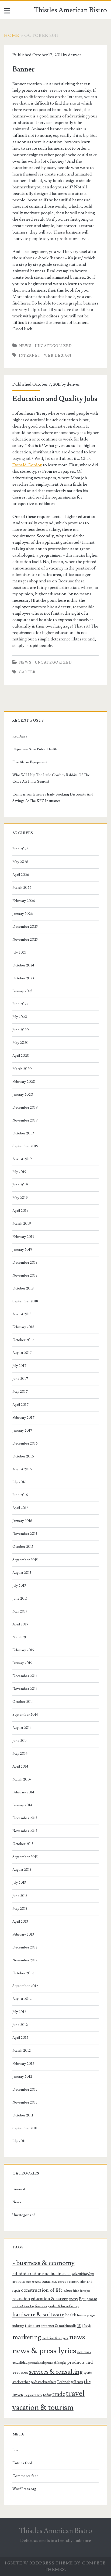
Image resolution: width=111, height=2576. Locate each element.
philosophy (60, 2363)
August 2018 (22, 1314)
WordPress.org (24, 2489)
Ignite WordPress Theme (39, 2563)
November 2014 (25, 1689)
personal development (41, 2363)
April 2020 (21, 1056)
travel (75, 2394)
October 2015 (23, 1547)
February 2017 (23, 1418)
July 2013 (19, 1883)
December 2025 (25, 927)
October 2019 (23, 1133)
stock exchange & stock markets (34, 2382)
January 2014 (22, 1805)
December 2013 (25, 1818)
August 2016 (22, 1469)
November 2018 (25, 1276)
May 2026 (20, 862)
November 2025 (25, 940)
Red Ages (20, 736)
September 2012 (25, 1986)
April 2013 (20, 1922)
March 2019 (22, 1224)
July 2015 (19, 1586)
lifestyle (86, 2326)
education (21, 2299)
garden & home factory (63, 2306)
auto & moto (33, 2282)
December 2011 (25, 2090)
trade (59, 2394)
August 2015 (22, 1573)
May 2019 (20, 1198)
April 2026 (21, 875)
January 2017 (22, 1431)
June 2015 (20, 1599)
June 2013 (20, 1896)
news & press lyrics (44, 2351)
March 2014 (22, 1779)
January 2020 (23, 1095)
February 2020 (24, 1082)
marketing (27, 2337)
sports (88, 2373)
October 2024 (23, 965)
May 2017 (20, 1392)
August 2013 (22, 1870)
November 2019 (25, 1120)
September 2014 (25, 1715)
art (15, 2282)
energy (73, 2299)
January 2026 (23, 914)
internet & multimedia (59, 2326)
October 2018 (23, 1288)
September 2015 (25, 1560)
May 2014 (20, 1754)
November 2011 (25, 2102)
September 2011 (25, 2128)
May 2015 (20, 1611)
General (19, 2189)
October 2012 (23, 1973)
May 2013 (20, 1909)
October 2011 (23, 2115)
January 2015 (22, 1663)
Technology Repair (70, 2382)
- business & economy (44, 2263)
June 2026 (20, 849)
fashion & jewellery (23, 2306)
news (77, 2337)
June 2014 (20, 1741)
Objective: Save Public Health (35, 749)
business (49, 2281)
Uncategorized (54, 346)
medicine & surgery (55, 2338)
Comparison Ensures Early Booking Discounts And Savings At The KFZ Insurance (53, 798)
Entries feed (22, 2463)
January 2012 (22, 2077)
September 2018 (25, 1301)
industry (18, 2326)
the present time (33, 2395)
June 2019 (20, 1185)
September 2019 (25, 1146)
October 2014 (23, 1702)
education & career (49, 2299)
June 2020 (21, 1030)
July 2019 (19, 1172)
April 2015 (20, 1624)
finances (41, 2306)
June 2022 (20, 1004)
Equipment (88, 2299)
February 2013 (23, 1934)
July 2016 (19, 1482)
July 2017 (19, 1366)
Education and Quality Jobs (55, 399)
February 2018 (23, 1327)
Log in (18, 2450)
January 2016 (22, 1521)
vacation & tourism (43, 2408)
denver (75, 55)
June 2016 (20, 1495)
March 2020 (22, 1069)
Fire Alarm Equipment (30, 762)
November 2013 (25, 1831)
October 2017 (23, 1340)
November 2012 (25, 1960)
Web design (58, 356)
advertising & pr (83, 2274)
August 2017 (22, 1353)
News (25, 346)
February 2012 (23, 2064)
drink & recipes (81, 2291)
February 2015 (23, 1650)
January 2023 (22, 991)
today (47, 2395)
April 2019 (20, 1211)
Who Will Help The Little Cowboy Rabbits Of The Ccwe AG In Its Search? (51, 778)
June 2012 (20, 2025)
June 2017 (20, 1379)
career (27, 672)
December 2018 (25, 1263)
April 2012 (20, 2038)
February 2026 (24, 901)
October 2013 (23, 1844)
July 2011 (19, 2141)
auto (21, 2281)
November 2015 (25, 1534)
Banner (24, 69)
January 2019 (22, 1250)
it (79, 2325)
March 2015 (21, 1637)
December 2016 (25, 1443)
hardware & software (38, 2315)
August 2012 (22, 1999)
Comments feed (25, 2476)
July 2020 (20, 1017)
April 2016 (20, 1508)
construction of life (42, 2290)
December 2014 (25, 1676)
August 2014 (22, 1728)
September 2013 (25, 1857)
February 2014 (23, 1792)
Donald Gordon (27, 465)
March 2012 (22, 2051)
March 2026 (22, 888)
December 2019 (25, 1108)
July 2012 (19, 2012)
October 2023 (23, 978)
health (71, 2315)
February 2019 (23, 1237)
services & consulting (56, 2372)
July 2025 (19, 952)
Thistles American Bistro (70, 10)
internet (30, 356)
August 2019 (22, 1159)
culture (68, 2291)
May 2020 (20, 1043)
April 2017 (20, 1405)
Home (12, 35)
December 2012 (25, 1947)
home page (86, 2315)
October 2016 (23, 1456)
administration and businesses (42, 2274)
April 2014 (20, 1767)
